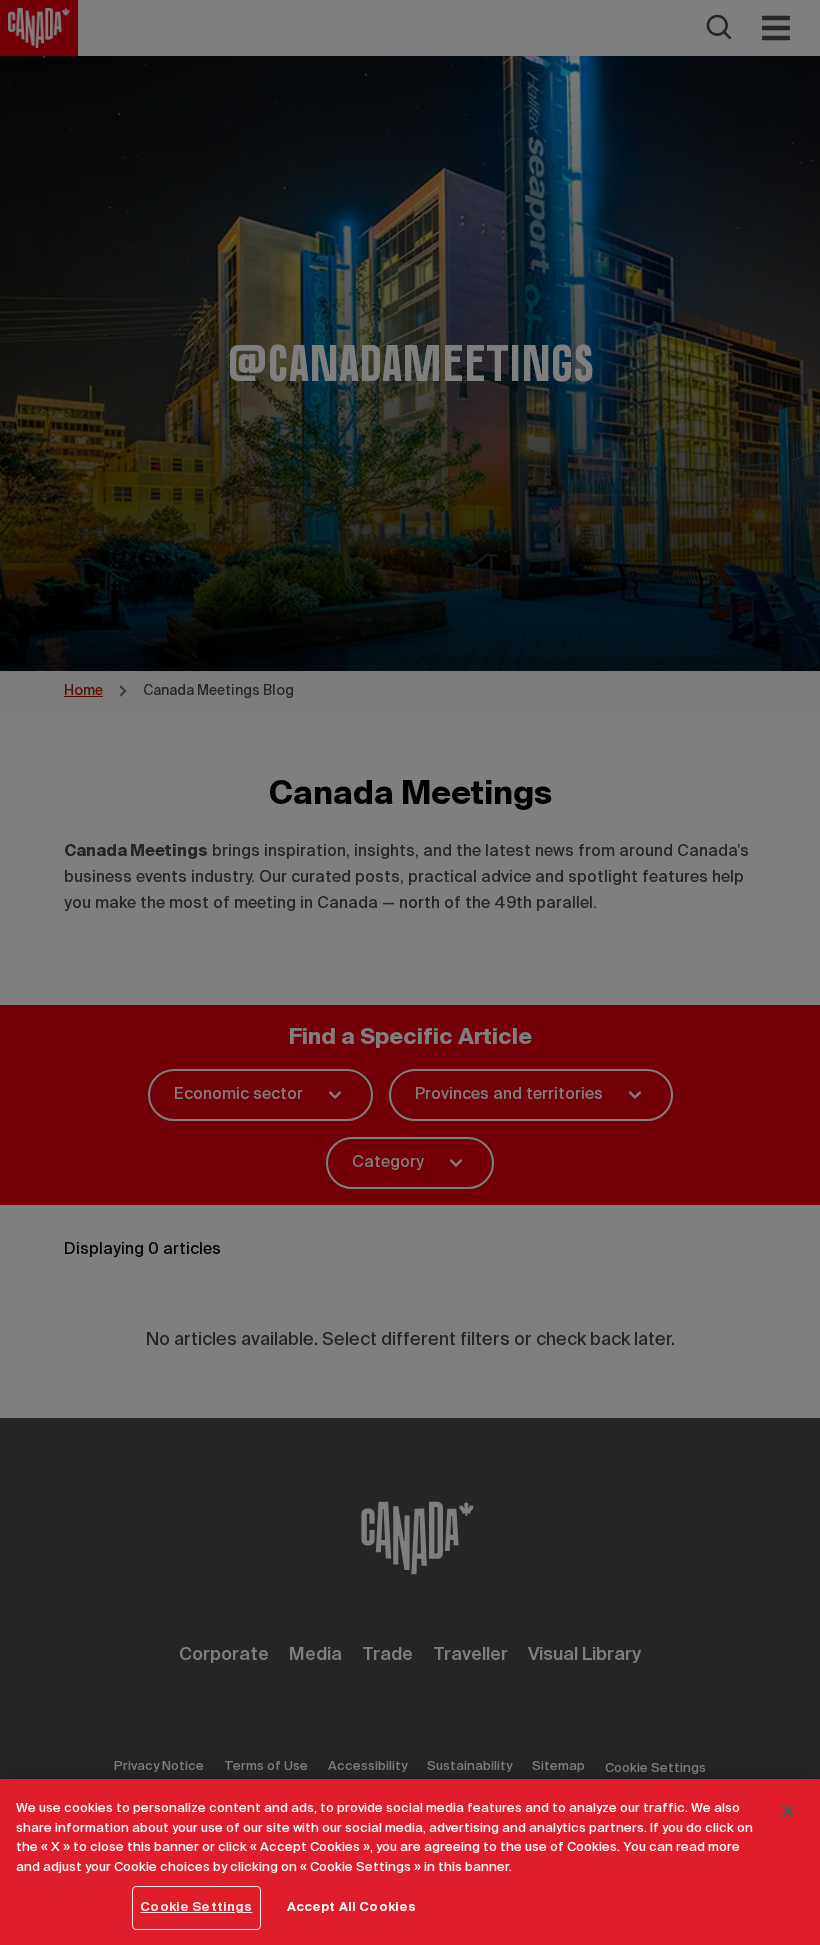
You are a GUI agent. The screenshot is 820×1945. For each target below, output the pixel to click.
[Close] (788, 1811)
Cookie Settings (196, 1907)
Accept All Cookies (351, 1907)
